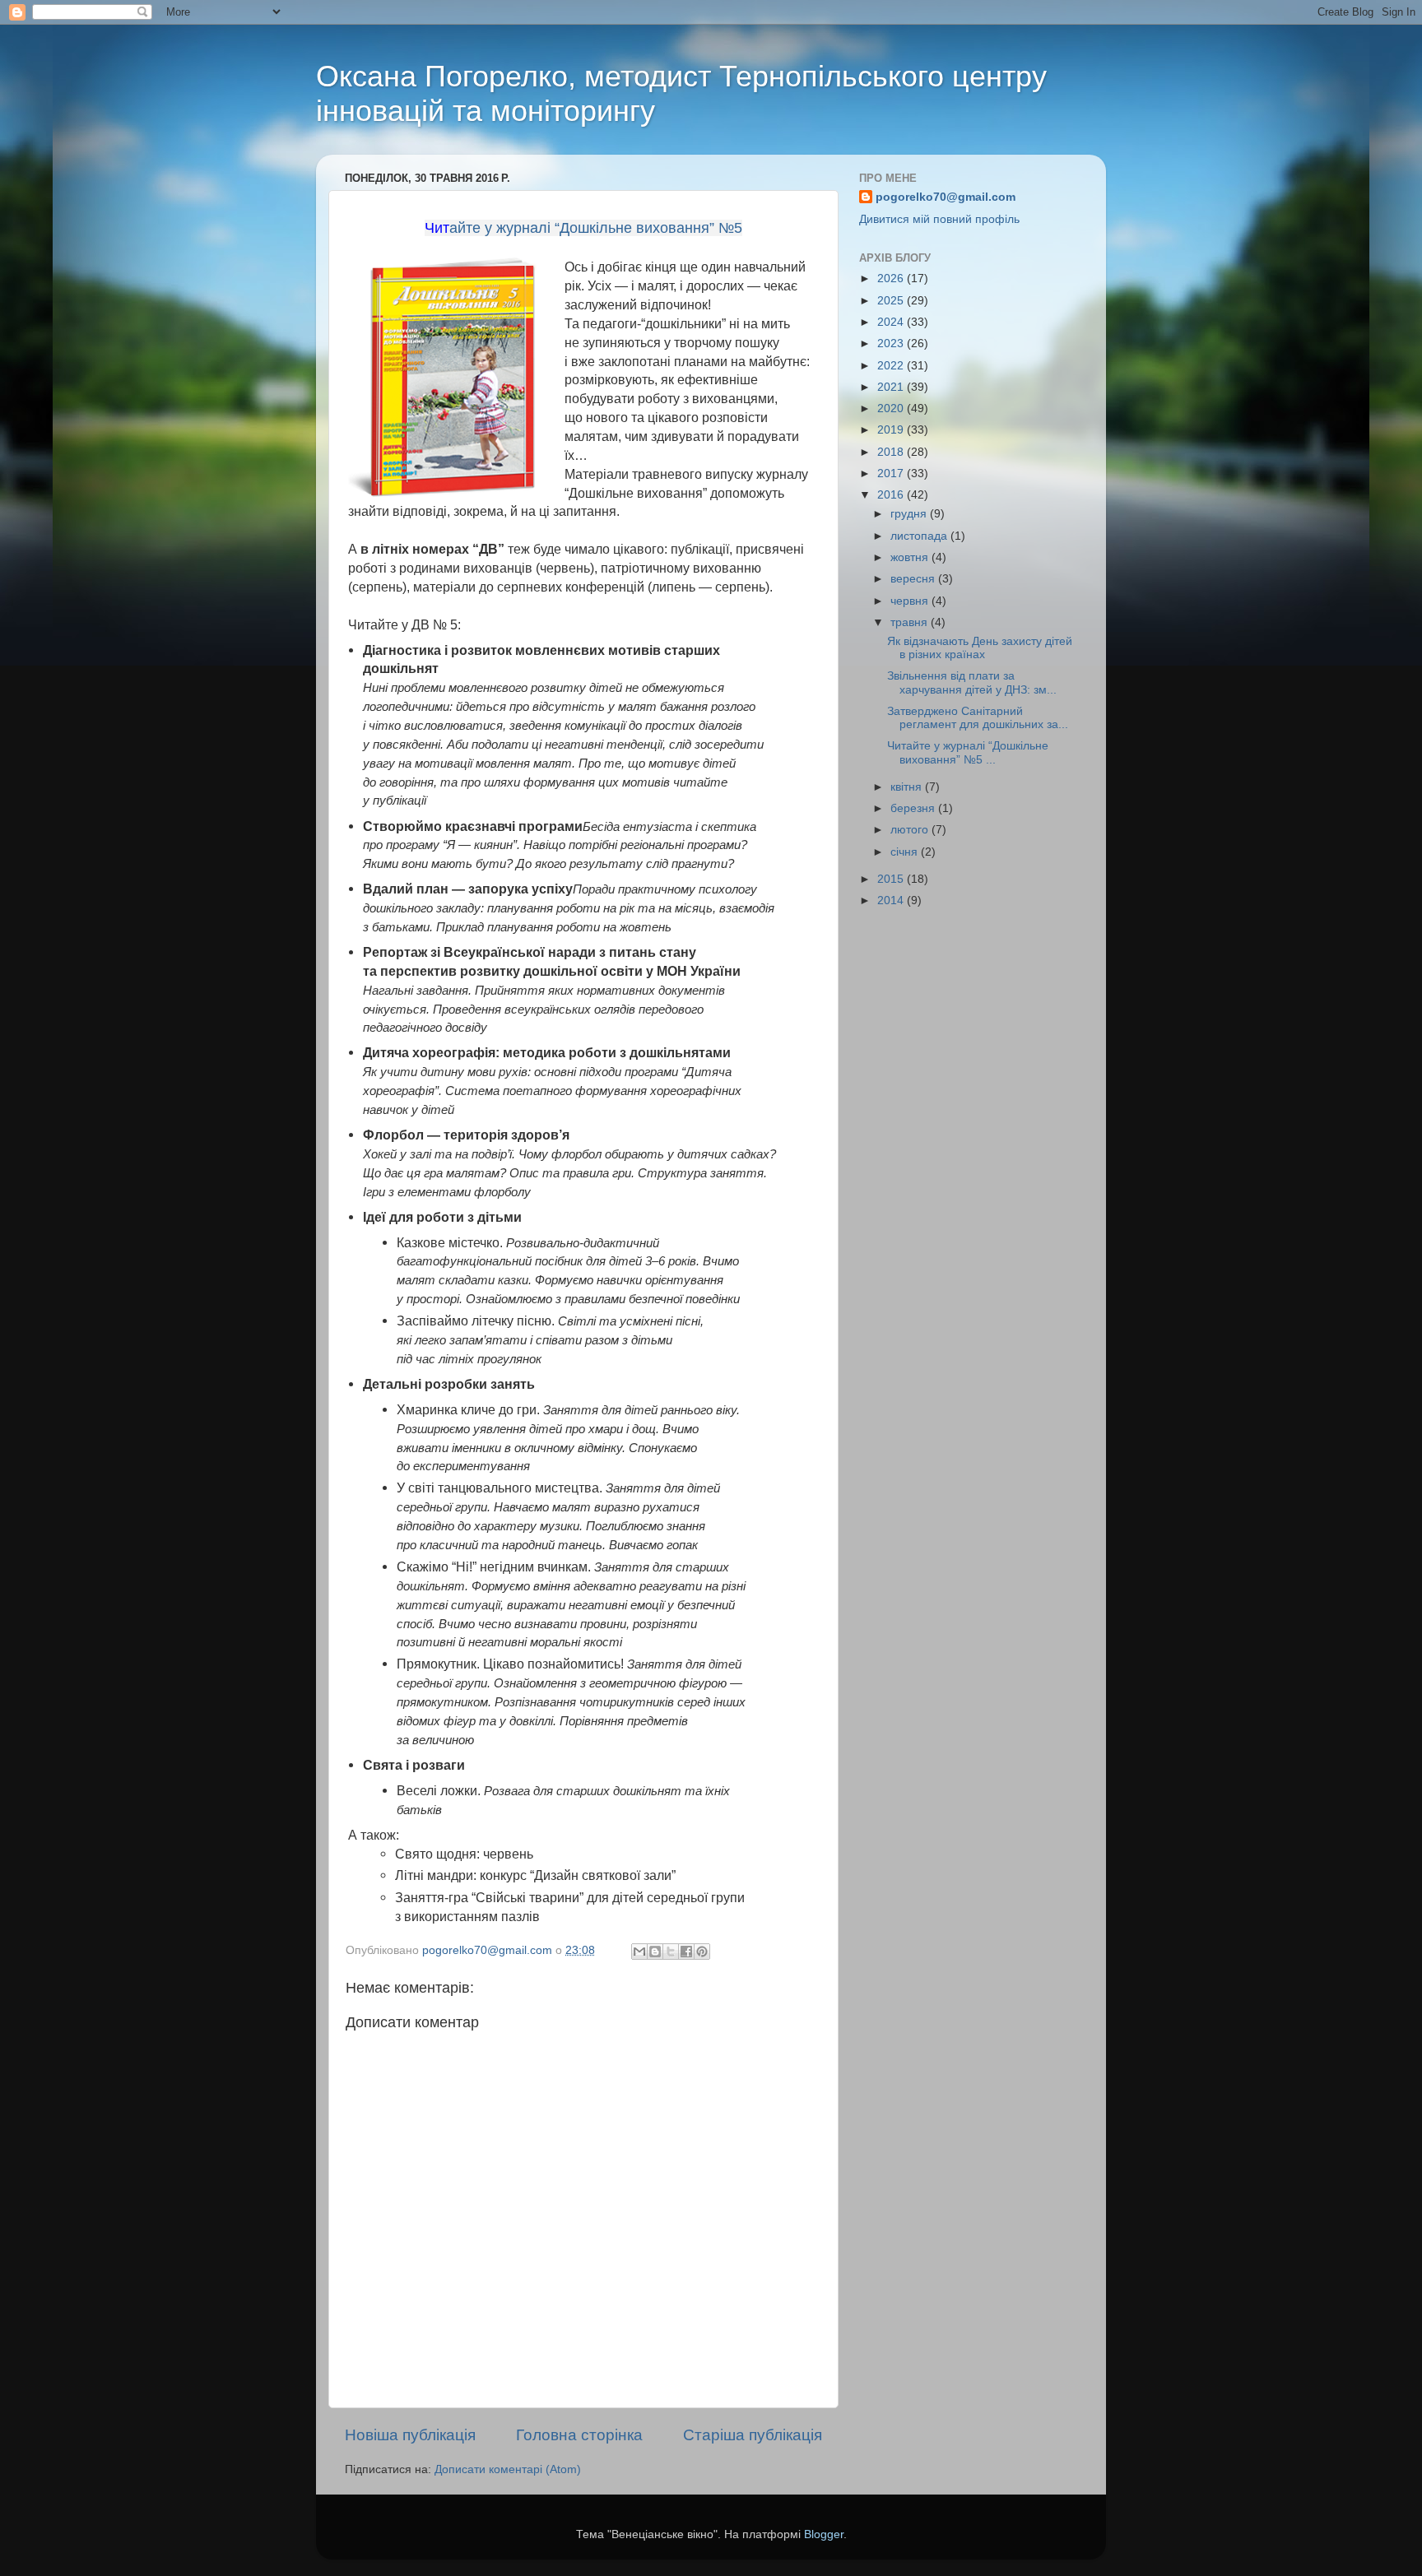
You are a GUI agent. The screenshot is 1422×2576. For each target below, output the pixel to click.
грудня (910, 514)
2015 (892, 879)
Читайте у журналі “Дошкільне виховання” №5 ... (968, 752)
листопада (920, 536)
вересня (914, 579)
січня (906, 852)
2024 (892, 322)
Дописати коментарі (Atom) (508, 2469)
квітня (908, 787)
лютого (911, 830)
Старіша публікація (753, 2435)
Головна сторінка (579, 2435)
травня (911, 622)
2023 (892, 343)
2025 (892, 301)
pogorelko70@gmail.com (946, 197)
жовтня (911, 557)
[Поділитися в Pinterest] (702, 1952)
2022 (892, 366)
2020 (892, 408)
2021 (892, 387)
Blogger (824, 2534)
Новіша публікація (410, 2435)
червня (911, 601)
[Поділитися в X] (671, 1952)
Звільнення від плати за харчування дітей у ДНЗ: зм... (972, 682)
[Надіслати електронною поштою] (639, 1952)
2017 (892, 473)
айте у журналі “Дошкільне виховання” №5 (596, 228)
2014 (892, 900)
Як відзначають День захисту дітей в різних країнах (980, 648)
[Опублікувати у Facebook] (686, 1952)
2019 (892, 430)
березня (914, 808)
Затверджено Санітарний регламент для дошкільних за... (978, 718)
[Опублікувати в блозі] (655, 1952)
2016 (892, 495)
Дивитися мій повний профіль (939, 219)
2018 (892, 452)
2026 (892, 278)
